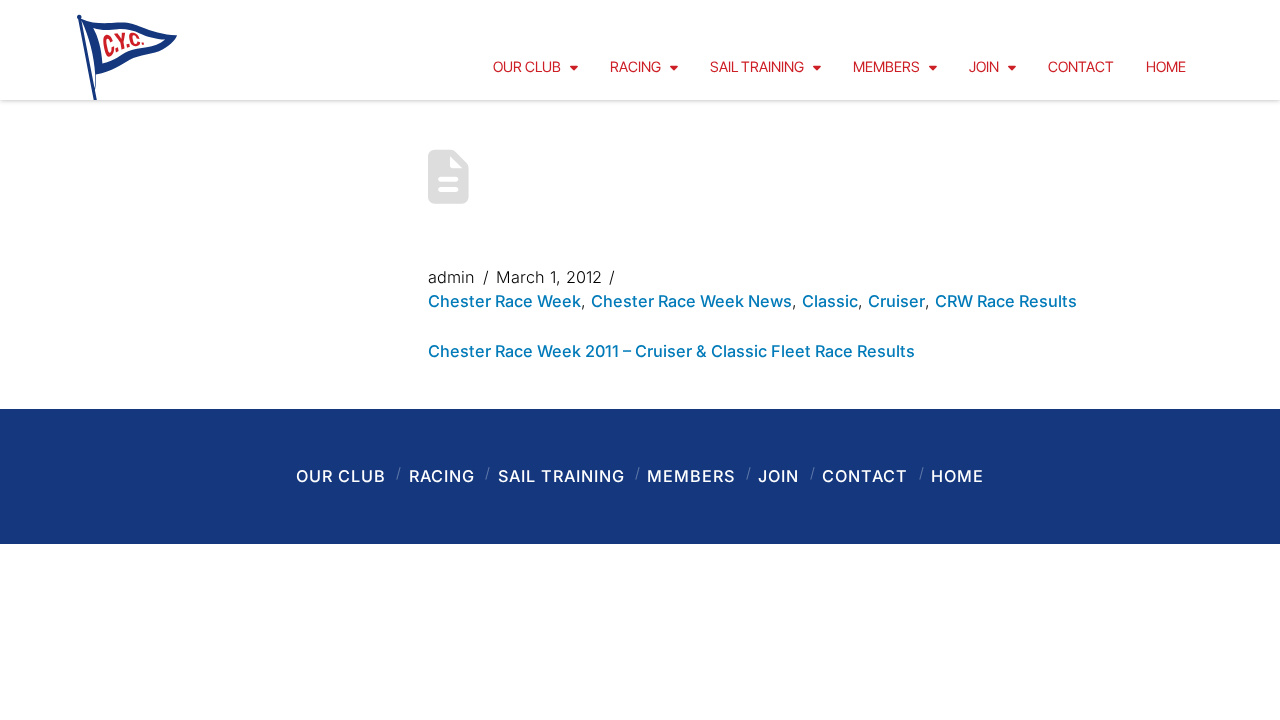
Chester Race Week (504, 301)
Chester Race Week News (691, 301)
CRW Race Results (1006, 301)
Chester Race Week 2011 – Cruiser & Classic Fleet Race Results (671, 351)
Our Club (341, 476)
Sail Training (561, 476)
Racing (442, 476)
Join (778, 476)
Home (957, 476)
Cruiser (896, 301)
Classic (830, 301)
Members (691, 476)
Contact (865, 476)
